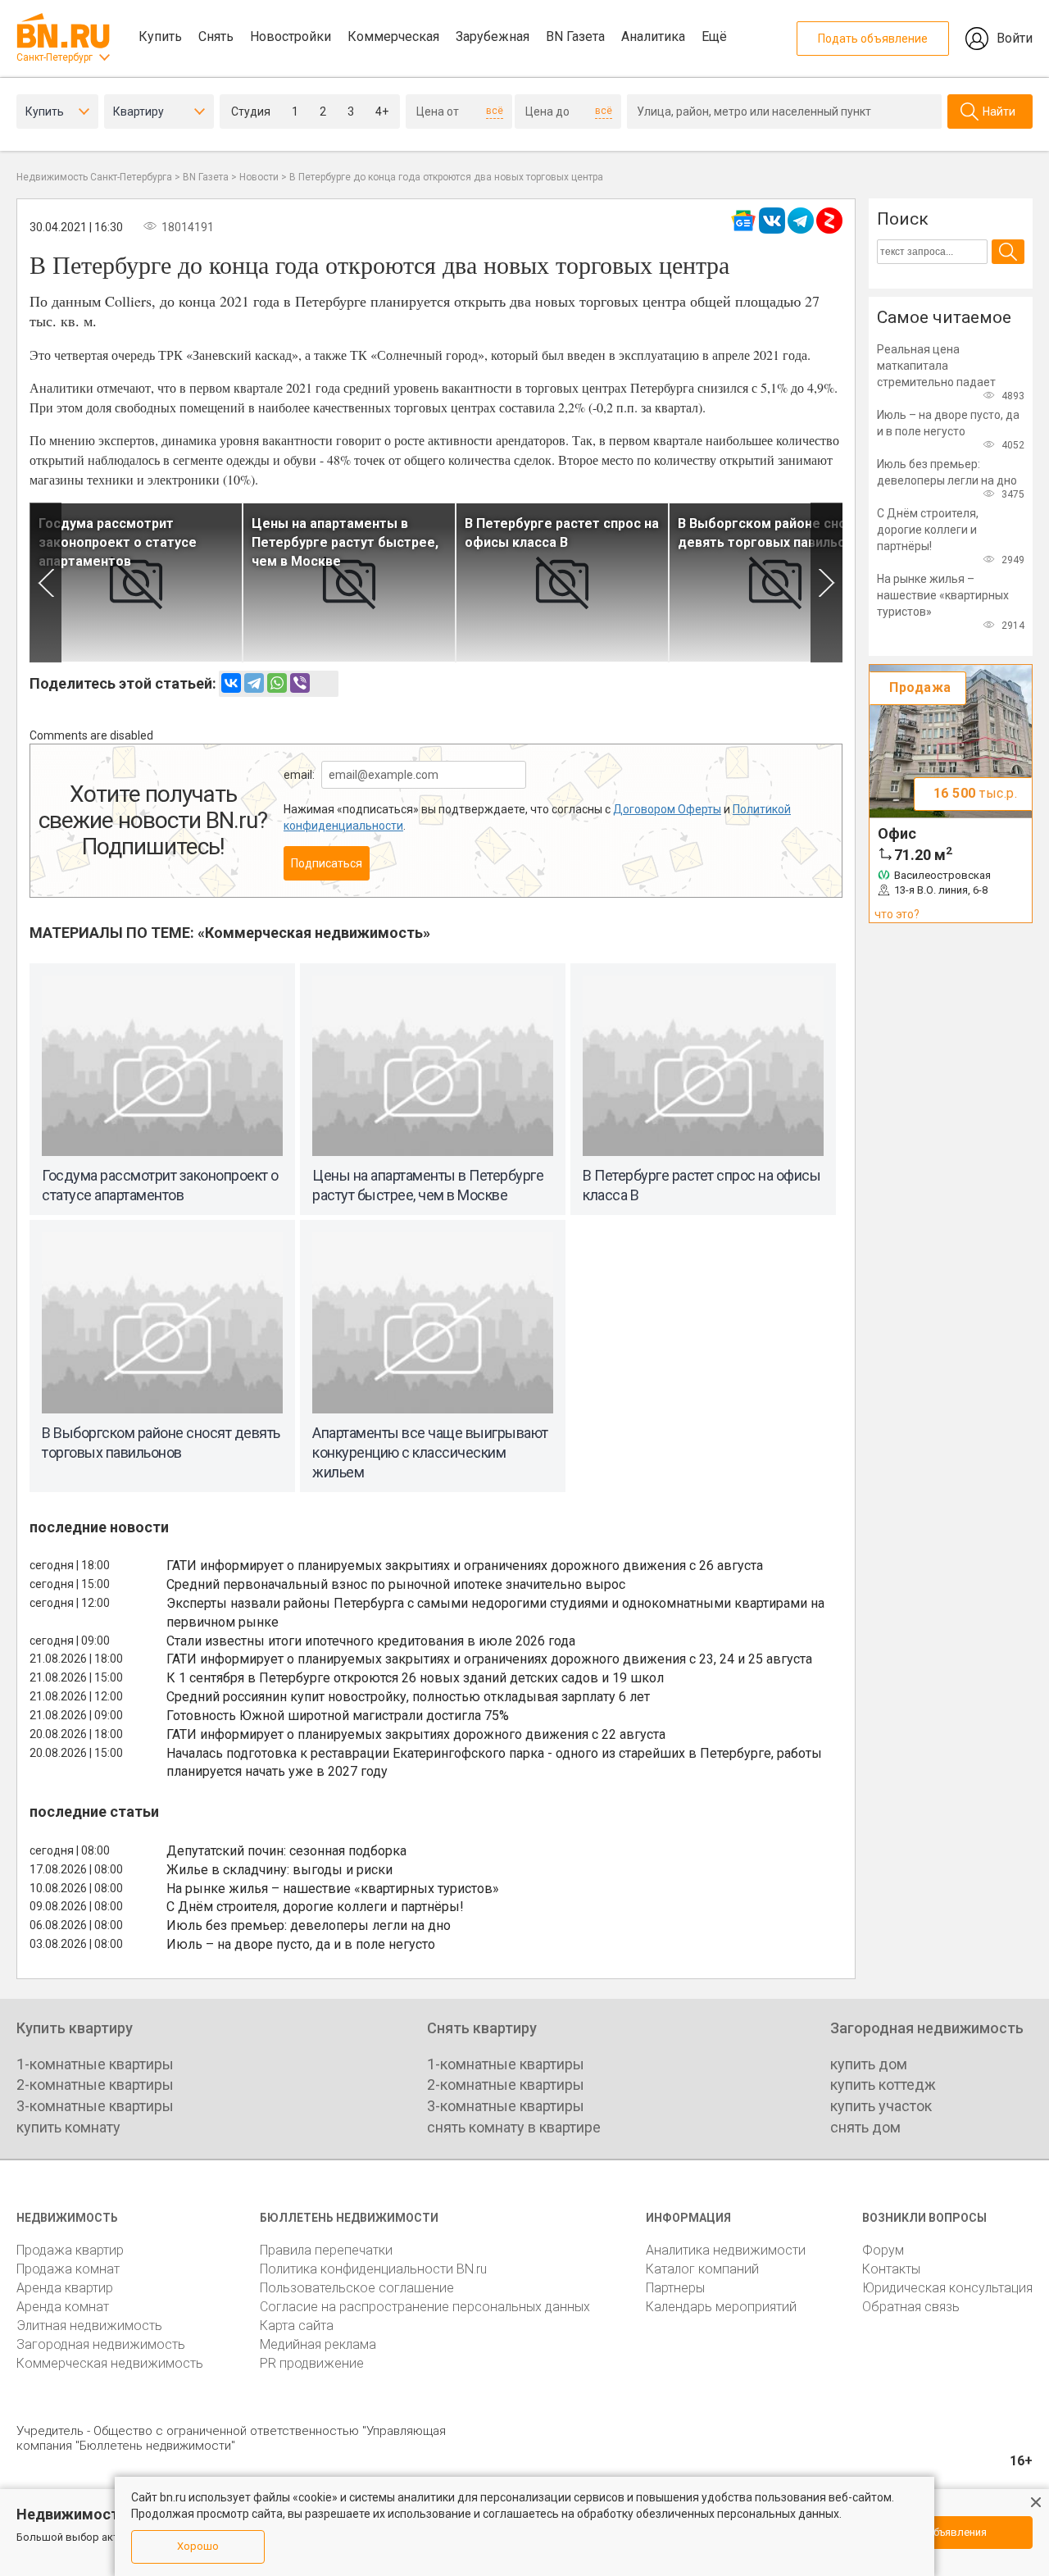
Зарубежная (493, 36)
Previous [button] (45, 583)
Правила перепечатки (326, 2250)
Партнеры (675, 2288)
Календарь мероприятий (721, 2307)
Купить (160, 36)
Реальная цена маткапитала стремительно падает (936, 366)
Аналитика (653, 36)
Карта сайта (297, 2326)
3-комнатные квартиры (95, 2106)
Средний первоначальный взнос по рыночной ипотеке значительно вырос (396, 1584)
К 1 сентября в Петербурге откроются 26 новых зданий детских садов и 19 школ (415, 1678)
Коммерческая (393, 36)
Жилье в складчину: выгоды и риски (279, 1870)
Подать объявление (873, 39)
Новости (259, 177)
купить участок (881, 2106)
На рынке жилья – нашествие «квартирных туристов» (333, 1889)
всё (495, 111)
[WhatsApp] (277, 683)
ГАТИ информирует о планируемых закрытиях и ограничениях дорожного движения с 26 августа (465, 1566)
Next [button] (826, 583)
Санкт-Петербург (54, 57)
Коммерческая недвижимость (110, 2363)
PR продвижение (312, 2363)
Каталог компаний (702, 2269)
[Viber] (300, 683)
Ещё (714, 36)
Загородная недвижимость (101, 2344)
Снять (216, 36)
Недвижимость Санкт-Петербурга (94, 177)
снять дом (865, 2127)
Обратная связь (911, 2307)
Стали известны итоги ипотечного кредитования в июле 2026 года (371, 1641)
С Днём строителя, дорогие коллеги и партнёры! (315, 1907)
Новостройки (291, 36)
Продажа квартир (70, 2250)
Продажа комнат (68, 2269)
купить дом (869, 2064)
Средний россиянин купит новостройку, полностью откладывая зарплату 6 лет (408, 1697)
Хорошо (198, 2546)
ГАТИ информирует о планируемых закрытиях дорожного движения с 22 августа (416, 1734)
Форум (883, 2250)
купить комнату (68, 2127)
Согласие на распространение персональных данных (425, 2307)
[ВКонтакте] (231, 683)
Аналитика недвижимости (726, 2250)
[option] (136, 583)
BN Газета (575, 36)
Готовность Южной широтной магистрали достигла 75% (338, 1716)
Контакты (891, 2269)
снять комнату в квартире (514, 2127)
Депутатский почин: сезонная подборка (286, 1851)
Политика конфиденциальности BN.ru (373, 2269)
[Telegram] (254, 683)
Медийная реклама (318, 2344)
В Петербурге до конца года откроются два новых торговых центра (446, 177)
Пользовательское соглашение (357, 2288)
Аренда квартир (65, 2288)
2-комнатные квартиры (95, 2084)
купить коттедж (883, 2084)
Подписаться (327, 863)
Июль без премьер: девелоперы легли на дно (309, 1925)
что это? (897, 914)
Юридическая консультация (947, 2288)
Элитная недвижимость (89, 2326)
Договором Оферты (667, 809)
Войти (1015, 38)
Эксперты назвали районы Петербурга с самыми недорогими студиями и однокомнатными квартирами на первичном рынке (495, 1613)
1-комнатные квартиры (95, 2064)
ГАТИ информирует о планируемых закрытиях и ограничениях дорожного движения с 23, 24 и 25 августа (489, 1659)
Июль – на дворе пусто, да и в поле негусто (301, 1944)
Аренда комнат (63, 2307)
